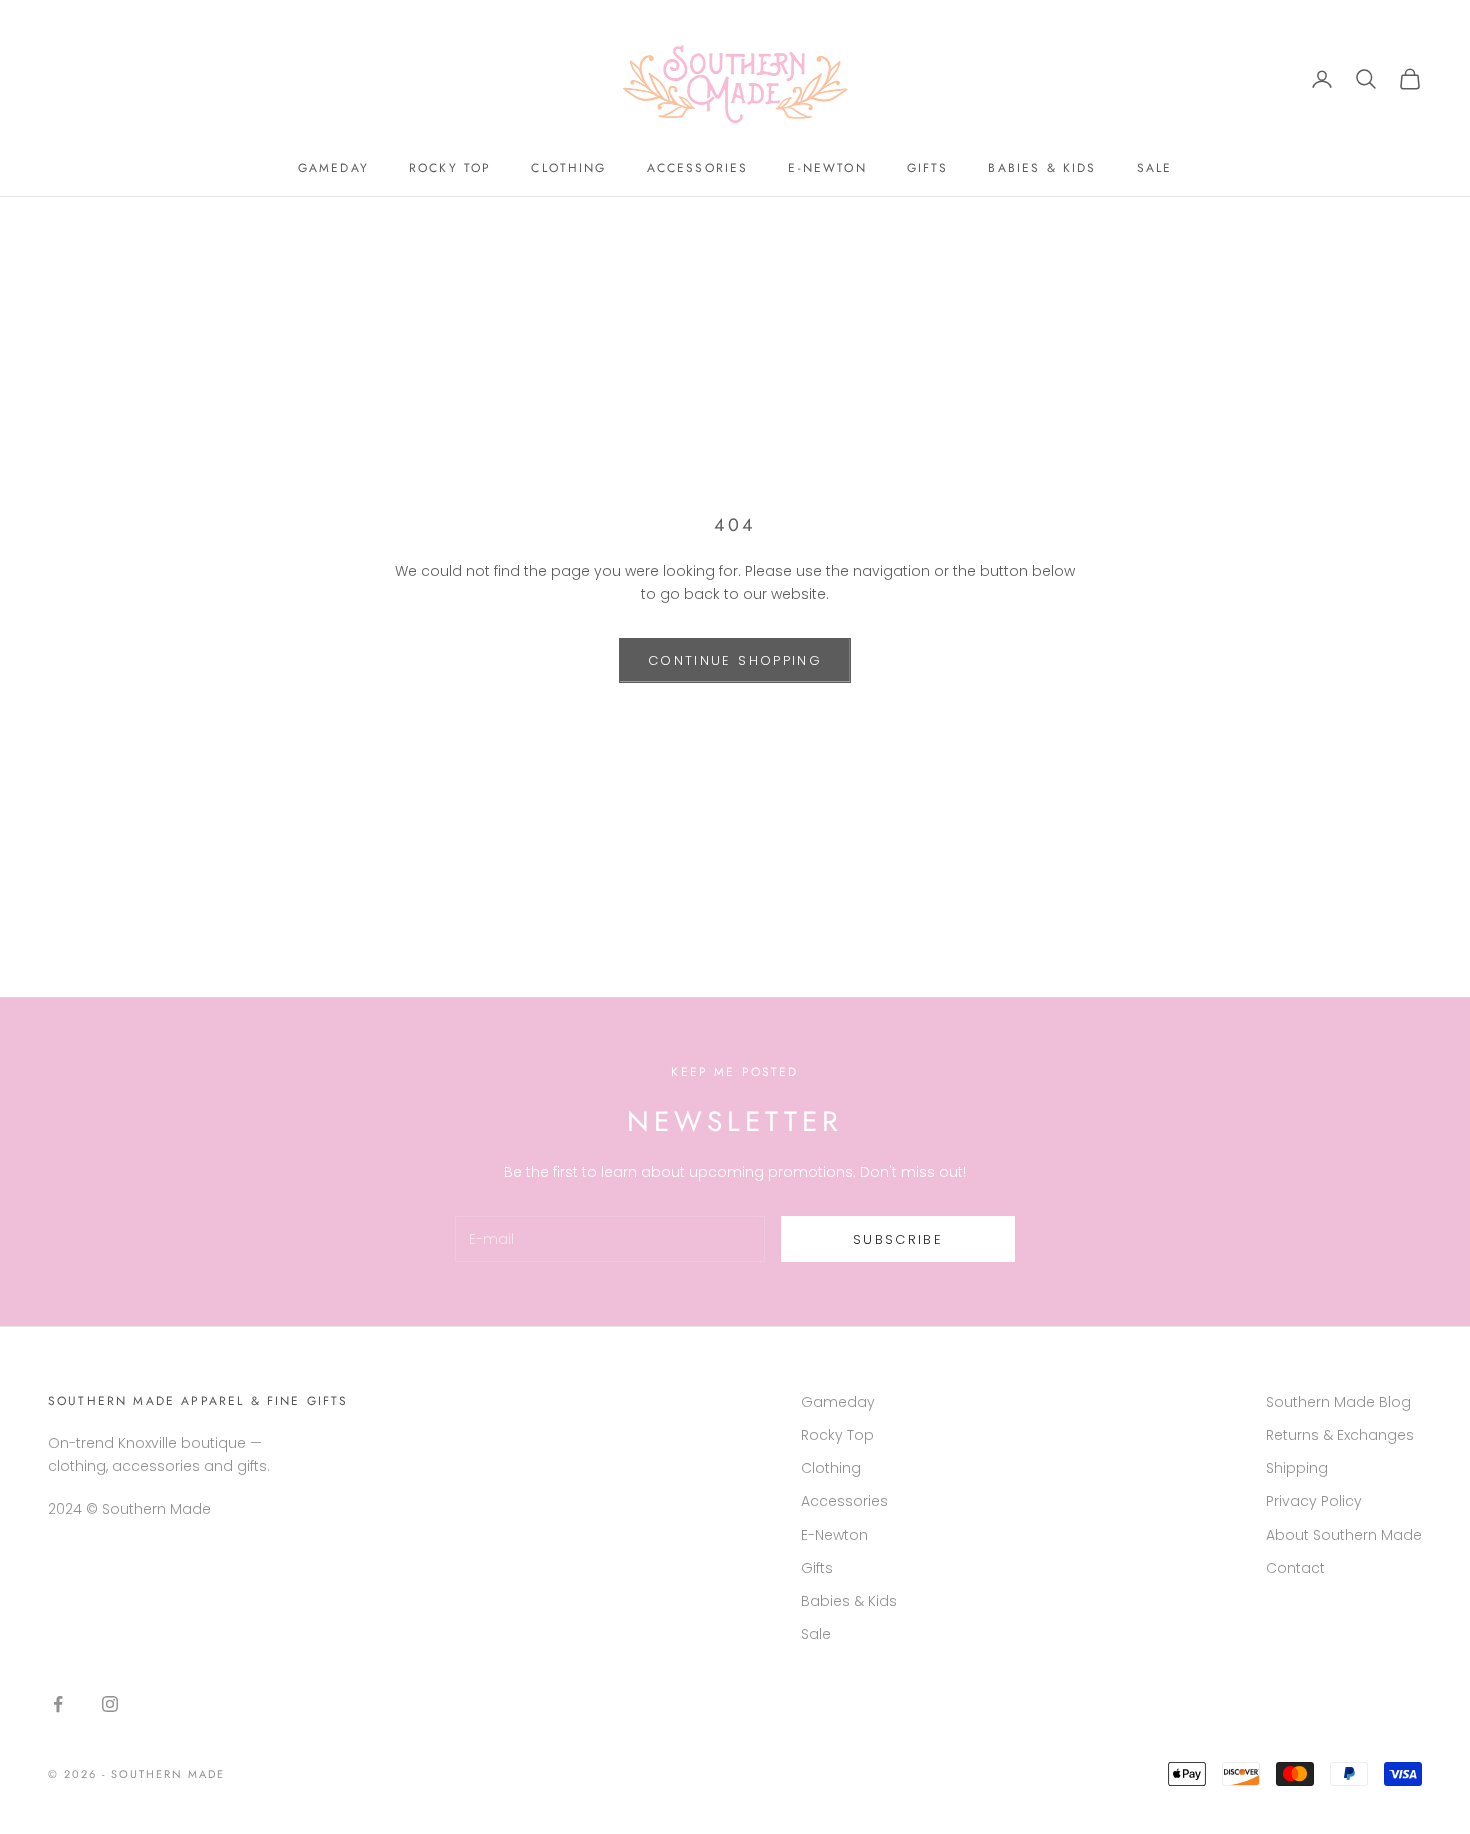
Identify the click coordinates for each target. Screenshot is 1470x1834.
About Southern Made (1344, 1535)
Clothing (568, 168)
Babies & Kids (1042, 168)
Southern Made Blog (1338, 1402)
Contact (1295, 1568)
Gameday (333, 168)
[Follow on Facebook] (58, 1704)
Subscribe (898, 1239)
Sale (1155, 168)
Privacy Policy (1314, 1501)
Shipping (1297, 1468)
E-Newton (827, 168)
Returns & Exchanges (1340, 1435)
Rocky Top (450, 168)
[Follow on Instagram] (110, 1704)
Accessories (698, 168)
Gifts (928, 168)
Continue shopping (735, 660)
